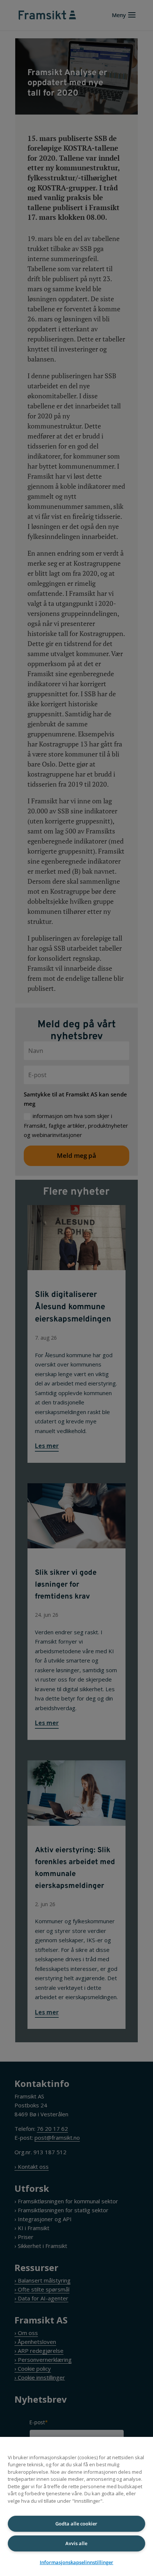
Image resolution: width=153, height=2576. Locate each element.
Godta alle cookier (76, 2524)
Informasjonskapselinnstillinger (76, 2562)
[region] (76, 2506)
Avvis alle (76, 2543)
